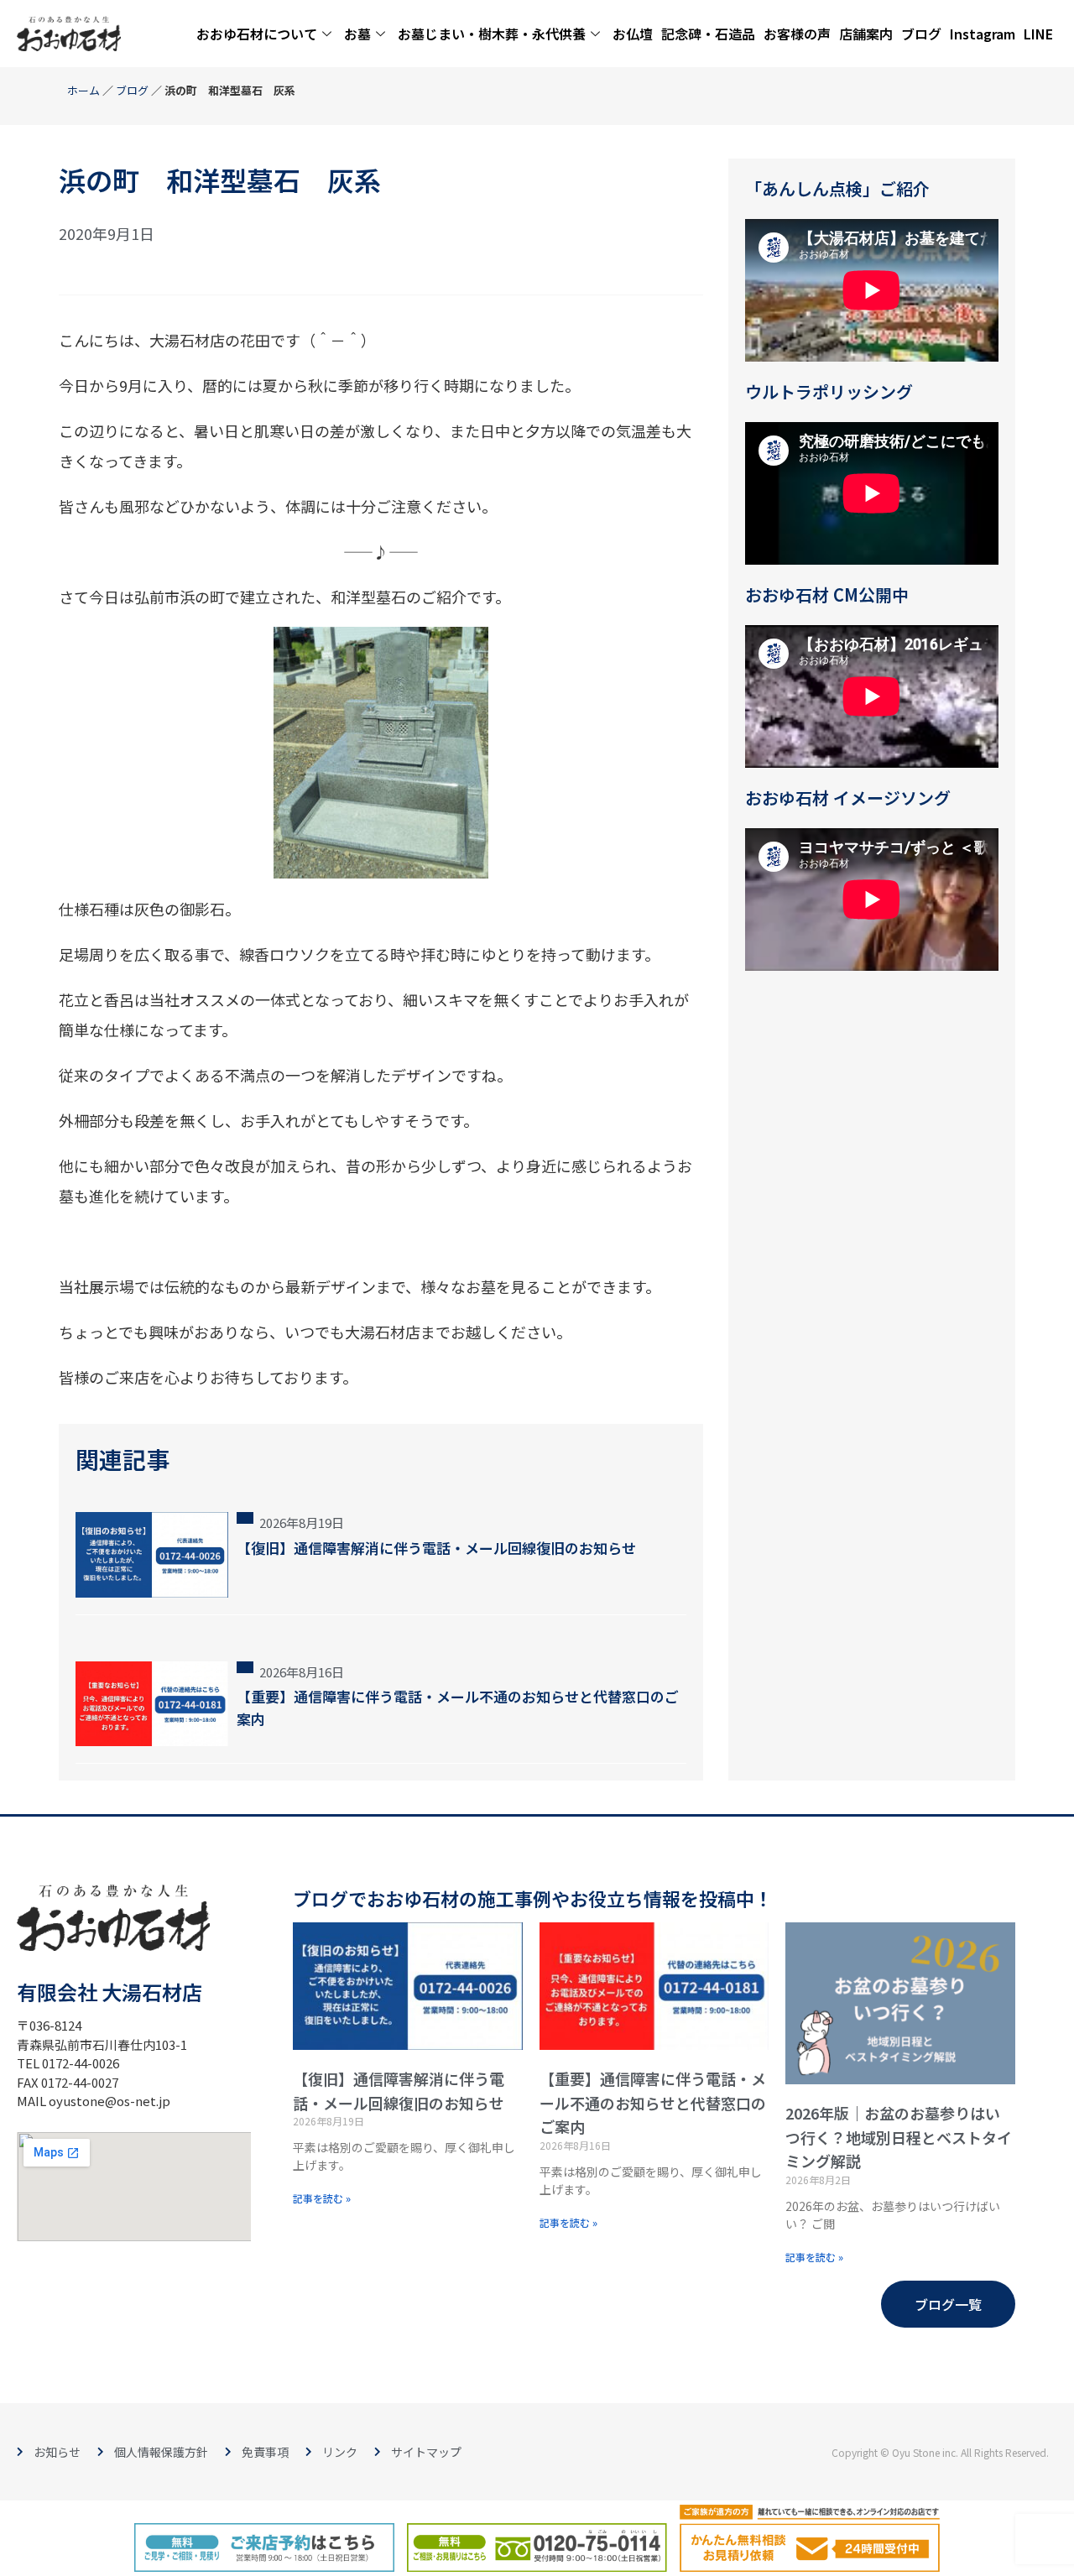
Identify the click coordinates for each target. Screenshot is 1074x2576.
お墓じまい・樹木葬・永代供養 (492, 34)
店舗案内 (866, 34)
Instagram (983, 34)
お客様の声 (797, 34)
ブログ (921, 34)
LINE (1038, 34)
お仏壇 (633, 34)
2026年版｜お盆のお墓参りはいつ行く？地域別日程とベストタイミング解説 (899, 2137)
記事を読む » (322, 2198)
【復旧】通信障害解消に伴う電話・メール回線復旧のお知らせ (436, 1548)
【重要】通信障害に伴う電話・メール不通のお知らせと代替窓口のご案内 (653, 2103)
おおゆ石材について (257, 34)
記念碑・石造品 (708, 34)
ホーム (83, 90)
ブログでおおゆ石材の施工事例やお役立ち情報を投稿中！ (533, 1898)
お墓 (357, 34)
